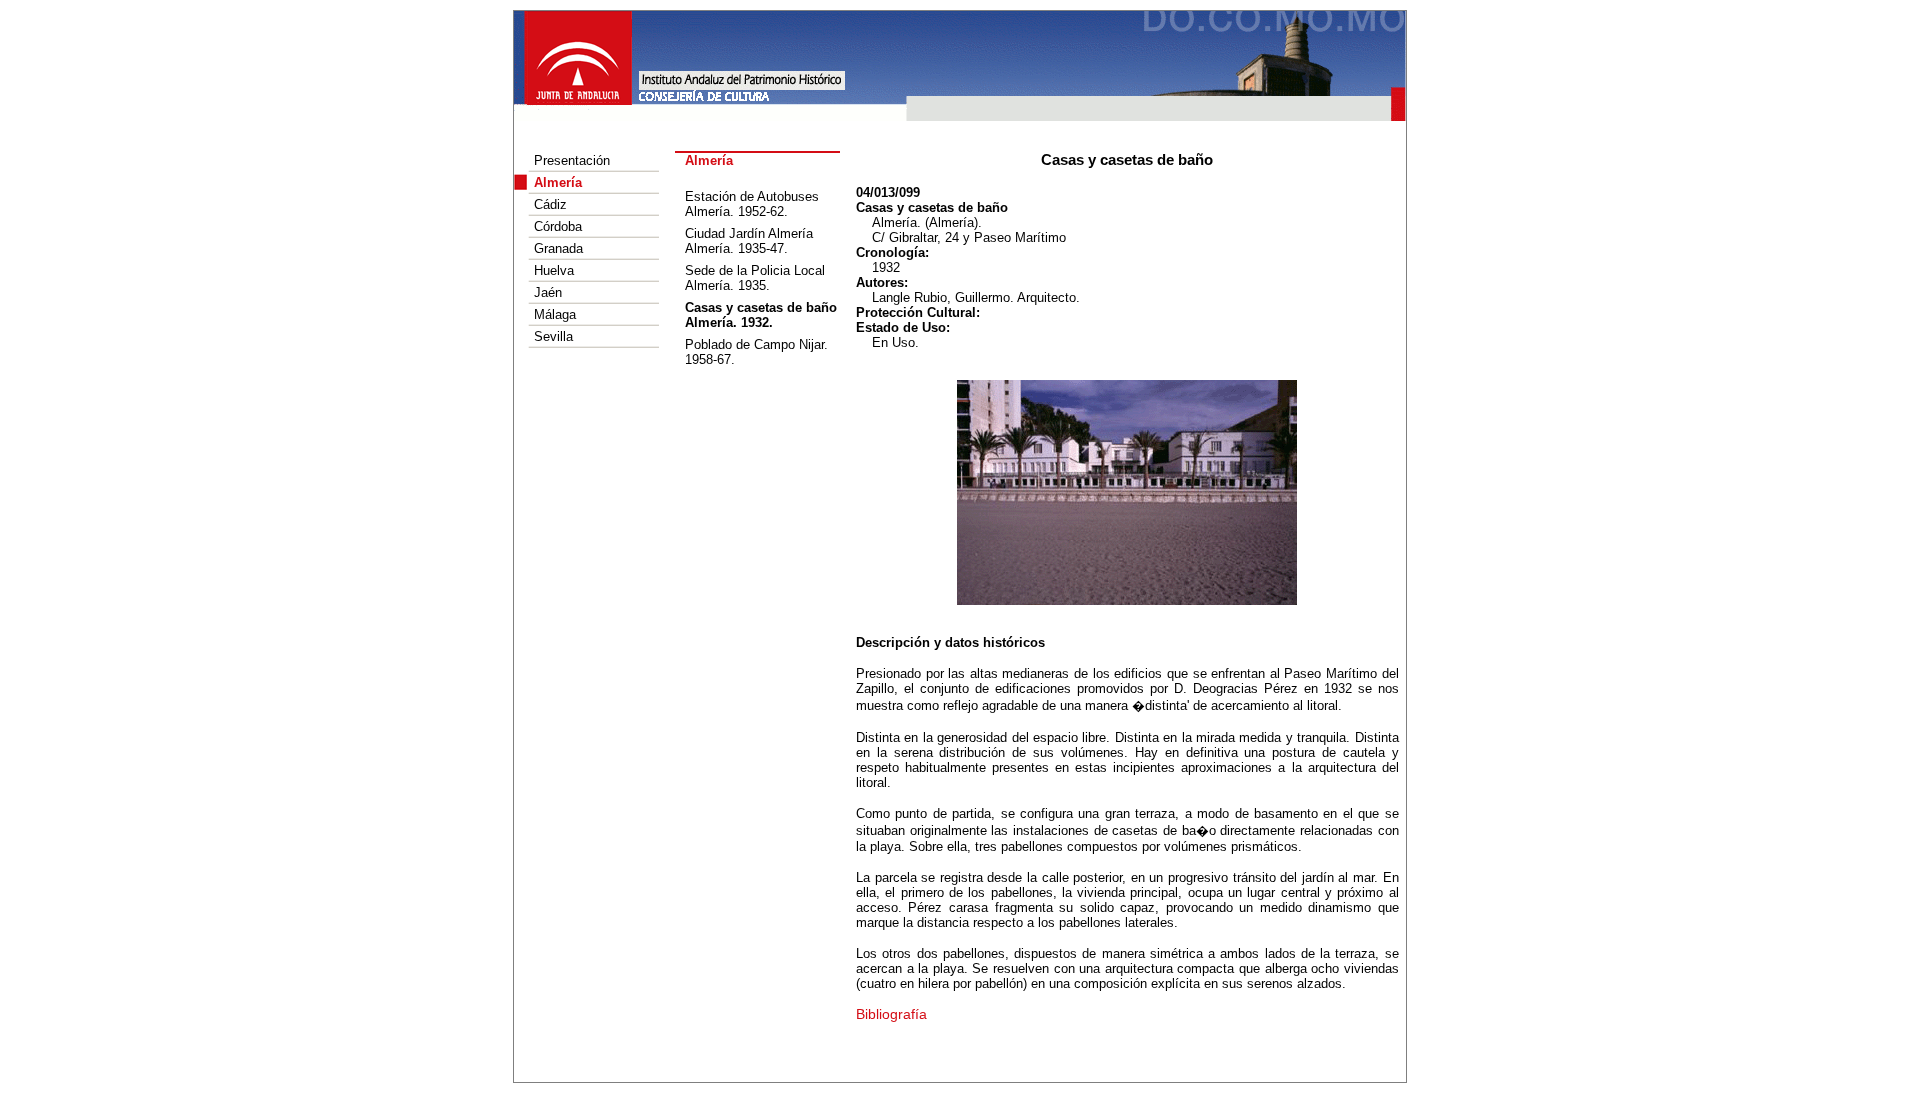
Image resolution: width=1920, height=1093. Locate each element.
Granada (558, 248)
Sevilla (553, 336)
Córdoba (558, 226)
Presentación (572, 160)
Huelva (554, 270)
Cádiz (550, 204)
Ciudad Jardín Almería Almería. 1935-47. (749, 241)
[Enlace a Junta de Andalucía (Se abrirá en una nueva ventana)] (579, 56)
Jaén (548, 292)
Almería (558, 182)
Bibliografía (891, 1014)
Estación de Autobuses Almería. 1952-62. (752, 204)
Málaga (555, 314)
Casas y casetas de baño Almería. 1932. (761, 315)
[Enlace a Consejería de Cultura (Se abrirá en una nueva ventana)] (704, 94)
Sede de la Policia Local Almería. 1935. (755, 278)
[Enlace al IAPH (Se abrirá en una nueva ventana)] (742, 79)
